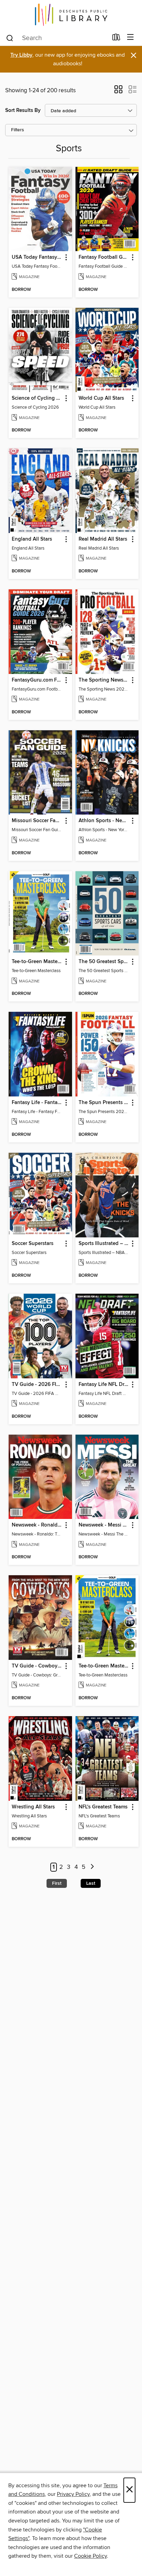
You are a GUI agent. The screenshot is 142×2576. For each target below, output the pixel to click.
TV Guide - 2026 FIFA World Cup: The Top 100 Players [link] (37, 1385)
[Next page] (92, 1867)
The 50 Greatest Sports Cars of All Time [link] (104, 962)
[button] (118, 92)
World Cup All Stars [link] (101, 398)
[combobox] (57, 38)
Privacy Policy (73, 2494)
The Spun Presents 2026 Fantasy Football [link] (104, 1103)
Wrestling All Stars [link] (33, 1807)
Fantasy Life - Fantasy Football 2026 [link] (37, 1103)
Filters (18, 130)
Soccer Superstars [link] (33, 1244)
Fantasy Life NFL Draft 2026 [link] (104, 1385)
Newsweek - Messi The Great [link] (104, 1525)
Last (91, 1883)
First (57, 1883)
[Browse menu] (130, 37)
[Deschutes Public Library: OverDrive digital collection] (71, 15)
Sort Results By (23, 110)
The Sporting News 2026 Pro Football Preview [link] (104, 680)
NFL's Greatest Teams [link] (103, 1807)
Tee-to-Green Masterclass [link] (37, 962)
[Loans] (116, 39)
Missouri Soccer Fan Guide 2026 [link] (37, 821)
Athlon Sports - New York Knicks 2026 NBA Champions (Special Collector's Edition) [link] (104, 821)
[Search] (10, 38)
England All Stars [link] (32, 539)
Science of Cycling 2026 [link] (37, 398)
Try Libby (21, 55)
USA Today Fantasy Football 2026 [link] (37, 257)
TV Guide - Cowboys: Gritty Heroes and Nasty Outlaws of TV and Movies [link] (37, 1666)
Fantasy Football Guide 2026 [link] (104, 257)
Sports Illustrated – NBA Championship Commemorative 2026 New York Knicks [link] (104, 1244)
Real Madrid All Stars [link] (103, 539)
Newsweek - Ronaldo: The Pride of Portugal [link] (37, 1525)
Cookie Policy (90, 2556)
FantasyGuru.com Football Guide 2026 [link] (37, 680)
